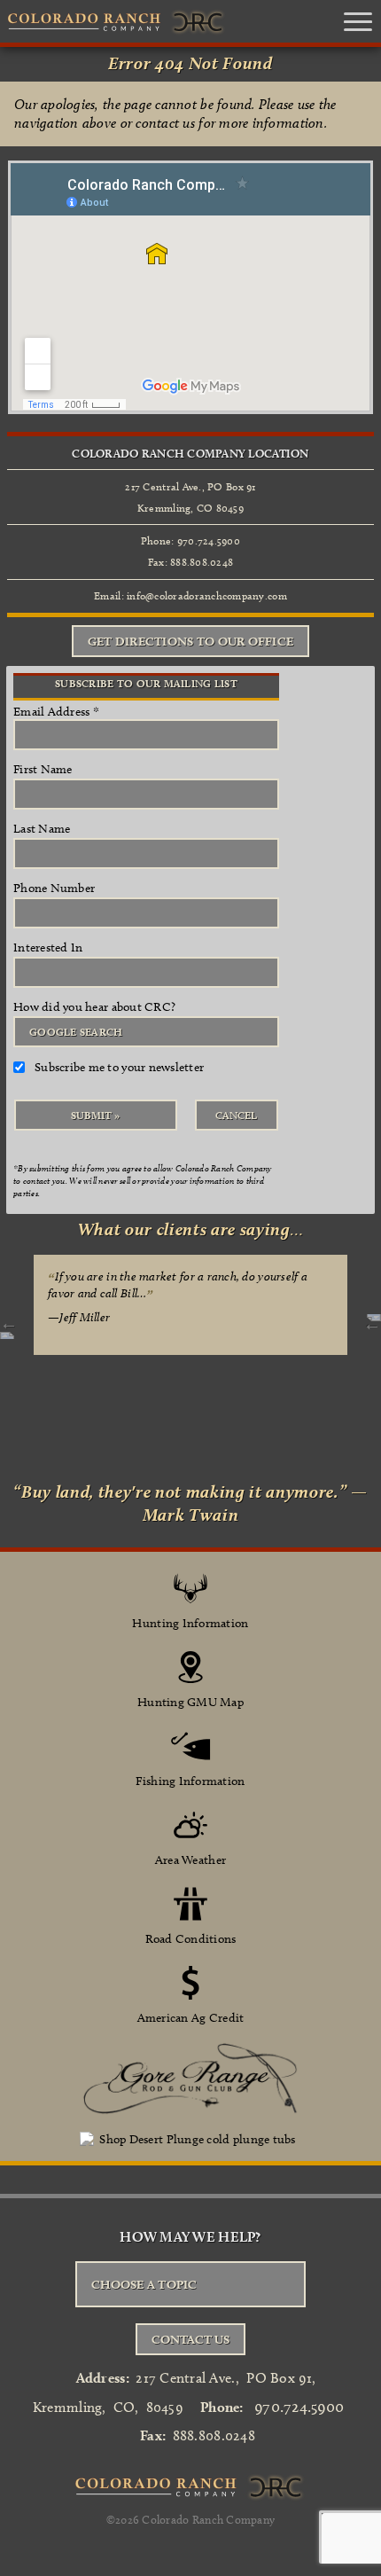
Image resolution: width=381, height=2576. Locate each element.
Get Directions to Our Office (190, 641)
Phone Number (54, 888)
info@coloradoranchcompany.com (207, 595)
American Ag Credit (191, 2018)
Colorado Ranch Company (208, 2519)
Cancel (236, 1115)
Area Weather (190, 1860)
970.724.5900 (299, 2407)
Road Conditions (191, 1939)
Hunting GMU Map (190, 1702)
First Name (43, 769)
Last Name (42, 829)
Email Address (56, 712)
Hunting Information (190, 1623)
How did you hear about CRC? (94, 1007)
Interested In (48, 947)
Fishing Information (190, 1781)
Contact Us (190, 2339)
